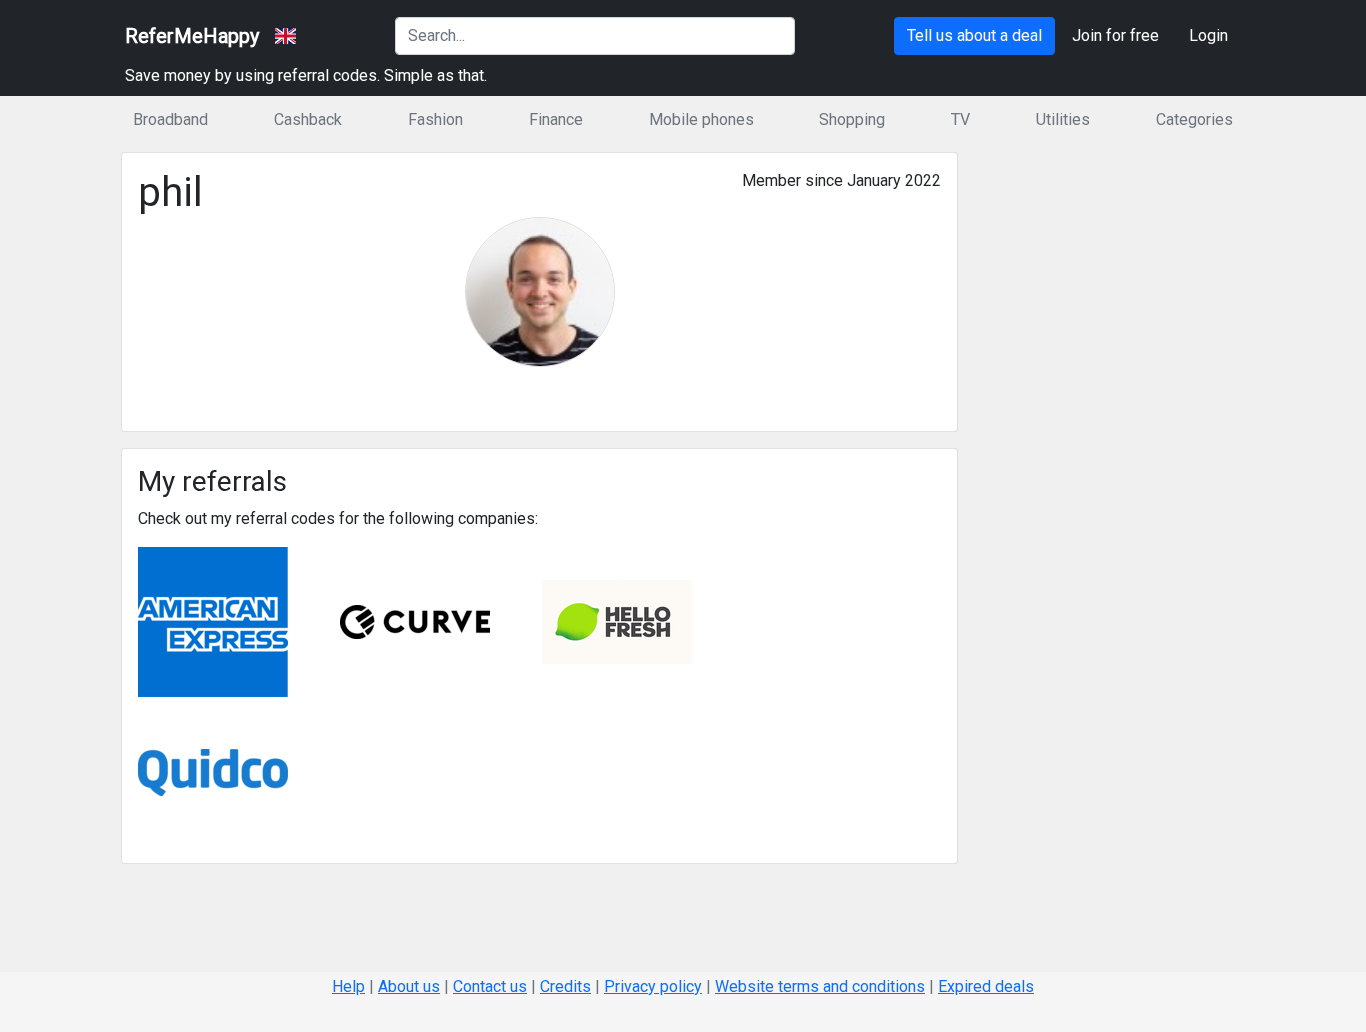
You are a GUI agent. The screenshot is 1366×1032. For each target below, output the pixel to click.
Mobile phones (701, 119)
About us (409, 986)
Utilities (1063, 119)
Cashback (308, 119)
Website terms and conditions (820, 986)
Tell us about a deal (974, 35)
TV (960, 119)
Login (1208, 35)
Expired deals (986, 986)
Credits (565, 986)
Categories (1194, 119)
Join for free (1115, 35)
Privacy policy (653, 986)
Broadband (170, 119)
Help (348, 986)
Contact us (490, 986)
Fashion (435, 119)
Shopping (852, 119)
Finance (556, 119)
